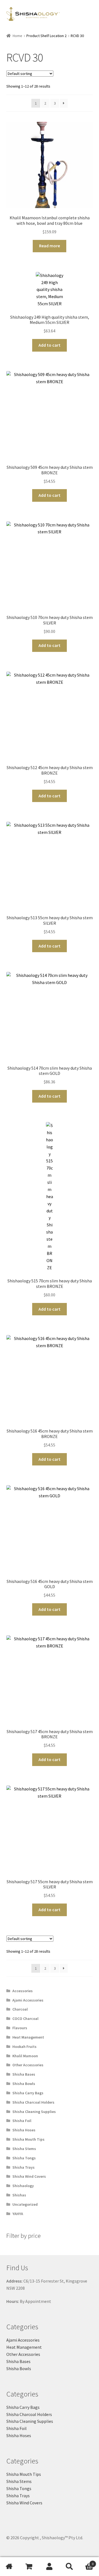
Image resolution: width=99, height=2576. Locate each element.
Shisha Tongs (24, 2158)
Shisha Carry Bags (28, 2093)
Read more (50, 246)
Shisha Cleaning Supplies (34, 2112)
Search (69, 2567)
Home (17, 36)
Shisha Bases (24, 2074)
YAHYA (18, 2214)
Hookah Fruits (24, 2047)
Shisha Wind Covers (29, 2176)
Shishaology (23, 2186)
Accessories (23, 1991)
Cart (86, 2562)
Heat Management (28, 2037)
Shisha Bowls (24, 2084)
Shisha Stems (24, 2149)
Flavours (20, 2028)
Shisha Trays (24, 2167)
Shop (30, 2567)
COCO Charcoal (25, 2019)
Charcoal (20, 2009)
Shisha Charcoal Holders (33, 2102)
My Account (50, 2567)
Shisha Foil (22, 2121)
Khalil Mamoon (25, 2056)
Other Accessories (28, 2065)
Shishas (19, 2195)
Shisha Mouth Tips (28, 2139)
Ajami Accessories (28, 2000)
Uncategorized (25, 2204)
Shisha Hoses (24, 2130)
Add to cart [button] (50, 345)
